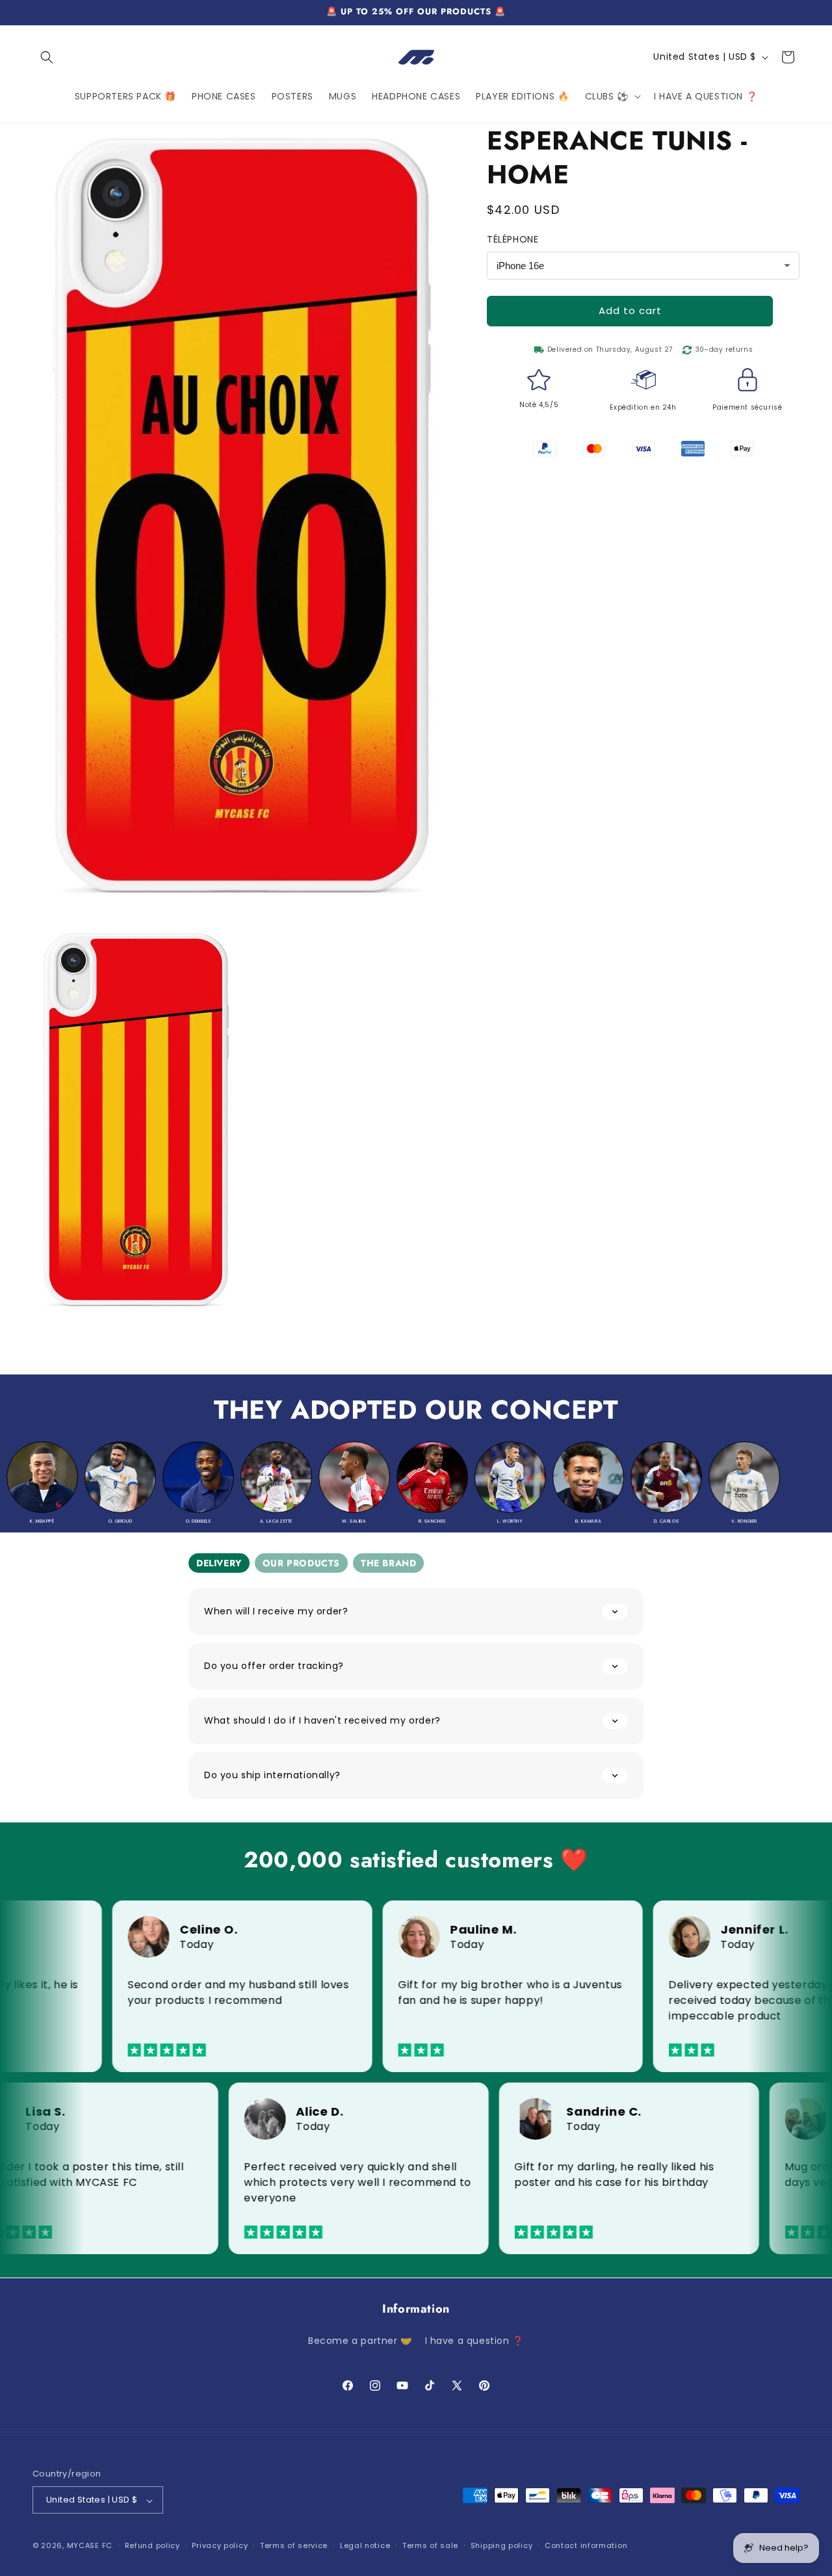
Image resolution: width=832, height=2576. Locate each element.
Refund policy (152, 2545)
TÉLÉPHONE (513, 239)
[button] (47, 57)
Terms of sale (430, 2545)
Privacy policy (220, 2545)
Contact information (586, 2545)
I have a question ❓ (474, 2341)
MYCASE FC (90, 2546)
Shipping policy (502, 2545)
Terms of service (294, 2545)
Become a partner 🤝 (360, 2341)
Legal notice (365, 2545)
